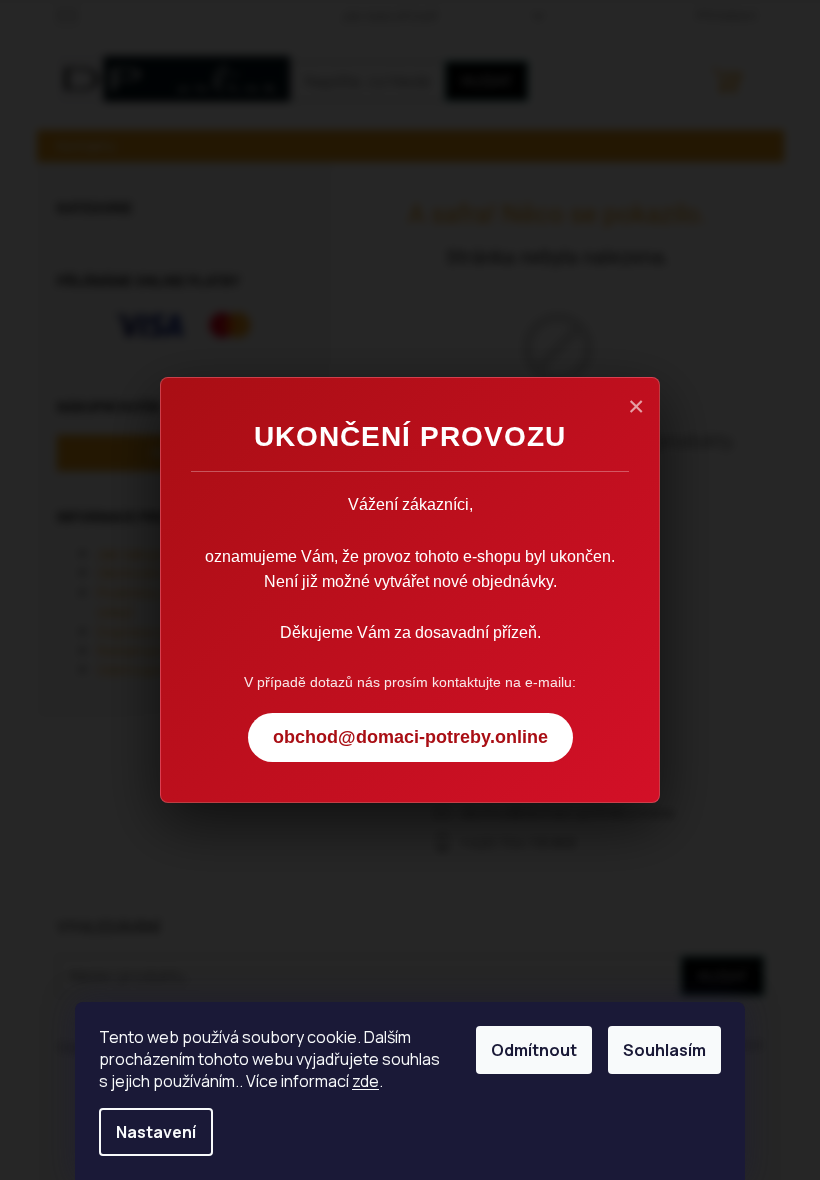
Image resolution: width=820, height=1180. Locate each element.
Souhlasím (664, 1050)
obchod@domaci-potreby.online (410, 737)
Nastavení (156, 1132)
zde (365, 1081)
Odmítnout (534, 1050)
